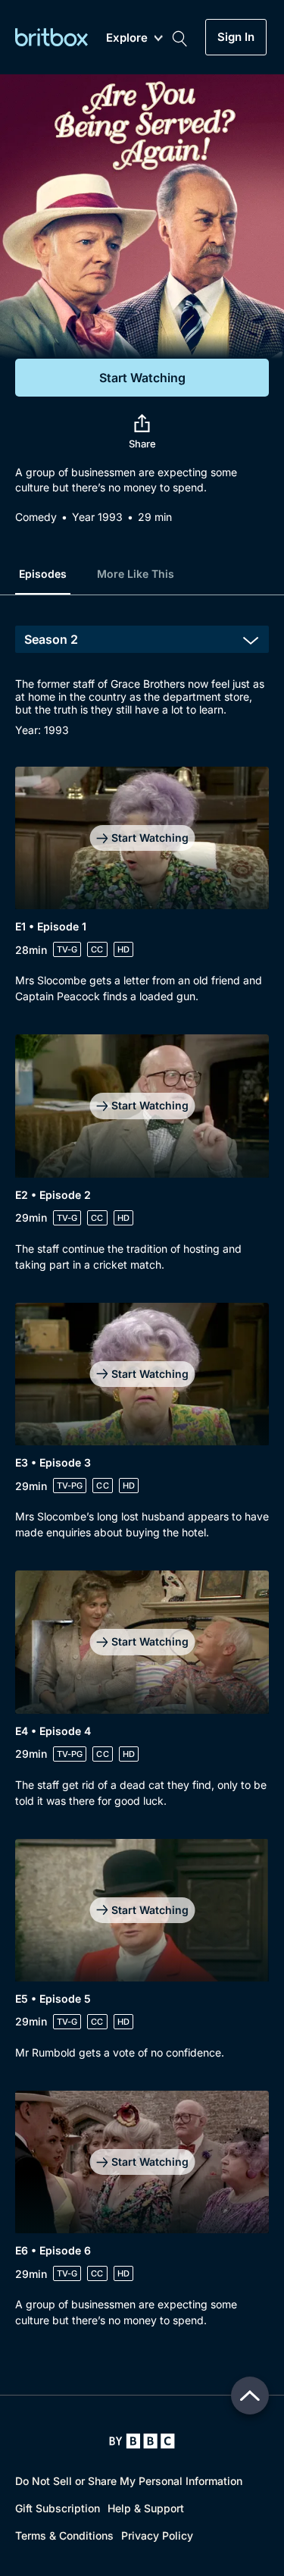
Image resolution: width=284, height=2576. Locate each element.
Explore (127, 38)
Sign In (236, 37)
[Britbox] (51, 37)
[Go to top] (250, 2396)
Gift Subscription (58, 2508)
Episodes (43, 574)
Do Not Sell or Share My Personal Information (129, 2481)
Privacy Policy (157, 2535)
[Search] (179, 37)
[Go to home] (142, 2441)
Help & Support (146, 2508)
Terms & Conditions (64, 2535)
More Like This (136, 574)
